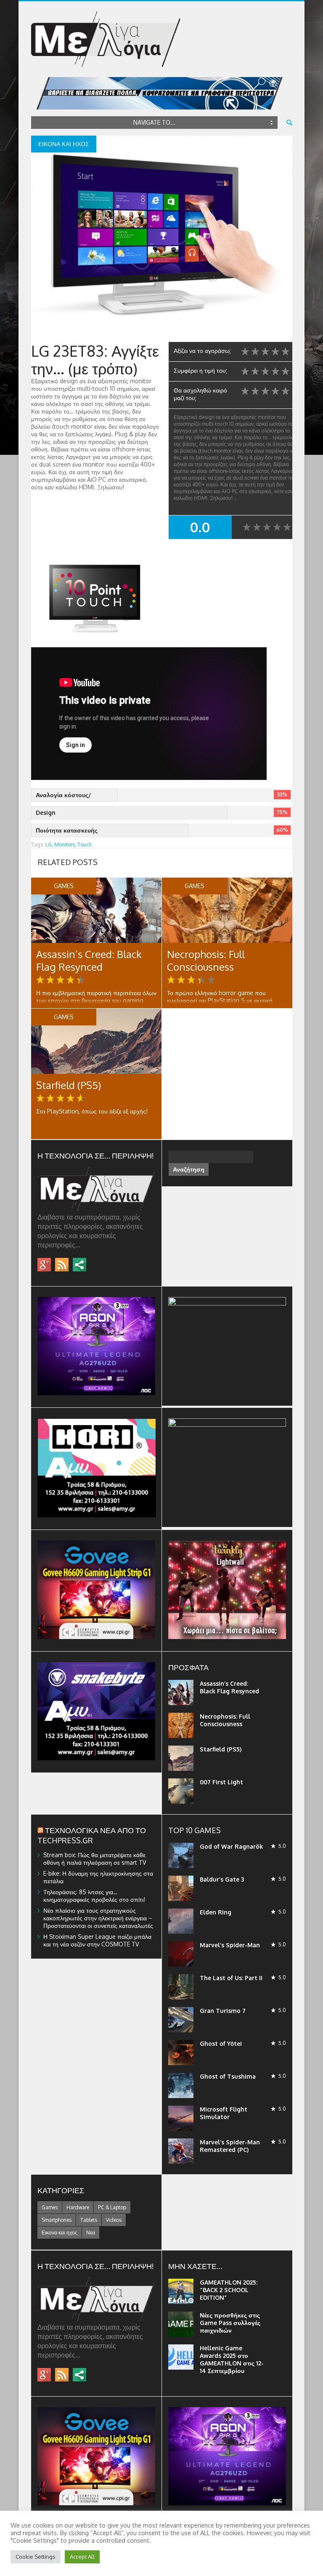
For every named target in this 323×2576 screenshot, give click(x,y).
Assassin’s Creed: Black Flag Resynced (89, 960)
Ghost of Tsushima (228, 2076)
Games (50, 2207)
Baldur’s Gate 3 (222, 1879)
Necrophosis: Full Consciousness (206, 960)
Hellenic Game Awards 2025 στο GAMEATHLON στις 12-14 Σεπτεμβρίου (232, 2359)
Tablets (89, 2220)
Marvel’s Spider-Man (230, 1945)
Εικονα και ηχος (60, 2233)
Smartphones (57, 2220)
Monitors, (65, 845)
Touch (84, 845)
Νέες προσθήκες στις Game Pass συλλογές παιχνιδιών (230, 2323)
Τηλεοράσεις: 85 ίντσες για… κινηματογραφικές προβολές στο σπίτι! (94, 1896)
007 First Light (221, 1782)
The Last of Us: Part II (231, 1978)
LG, (49, 845)
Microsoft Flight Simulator (224, 2113)
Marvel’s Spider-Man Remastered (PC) (230, 2146)
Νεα (91, 2233)
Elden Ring (216, 1912)
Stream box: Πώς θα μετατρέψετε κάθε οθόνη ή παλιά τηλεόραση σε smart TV (95, 1859)
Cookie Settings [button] (36, 2557)
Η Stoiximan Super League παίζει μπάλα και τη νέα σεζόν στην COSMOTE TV (97, 1940)
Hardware (78, 2207)
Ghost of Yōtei (221, 2043)
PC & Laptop (112, 2207)
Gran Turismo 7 (223, 2011)
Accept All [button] (82, 2557)
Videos (114, 2220)
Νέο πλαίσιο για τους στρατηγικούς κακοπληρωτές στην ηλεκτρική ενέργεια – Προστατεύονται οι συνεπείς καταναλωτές (98, 1918)
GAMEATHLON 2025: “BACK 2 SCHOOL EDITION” (229, 2290)
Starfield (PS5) (69, 1085)
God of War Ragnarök (231, 1846)
